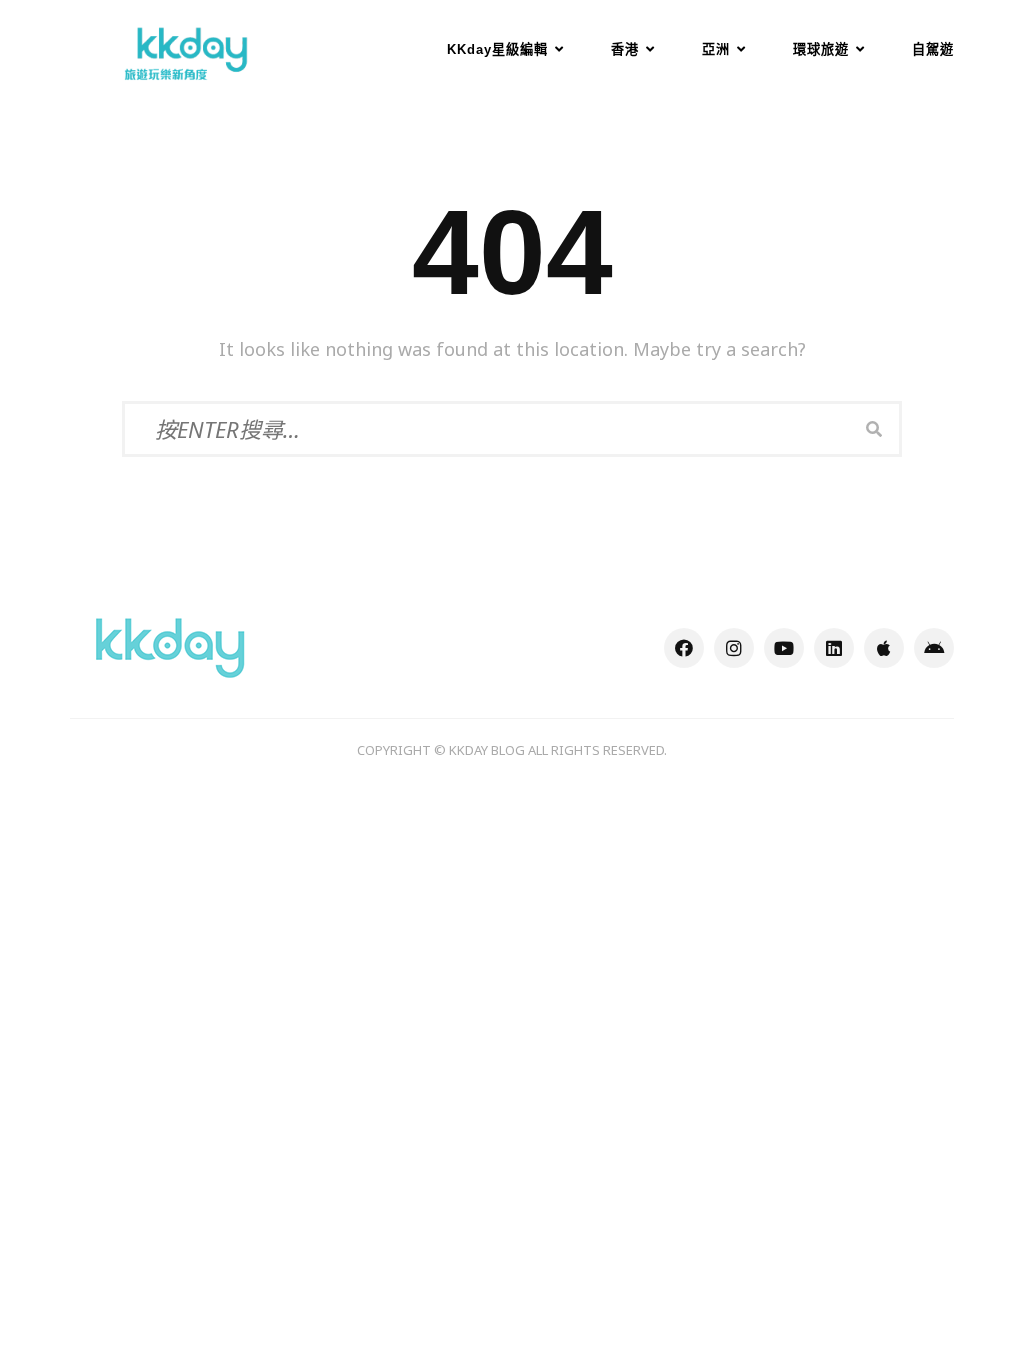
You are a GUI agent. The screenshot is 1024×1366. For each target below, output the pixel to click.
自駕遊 (933, 49)
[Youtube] (784, 648)
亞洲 (716, 49)
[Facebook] (684, 648)
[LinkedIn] (834, 648)
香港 (625, 49)
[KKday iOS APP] (884, 648)
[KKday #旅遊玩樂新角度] (170, 646)
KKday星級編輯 (497, 49)
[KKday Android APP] (934, 648)
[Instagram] (734, 648)
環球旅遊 (821, 49)
